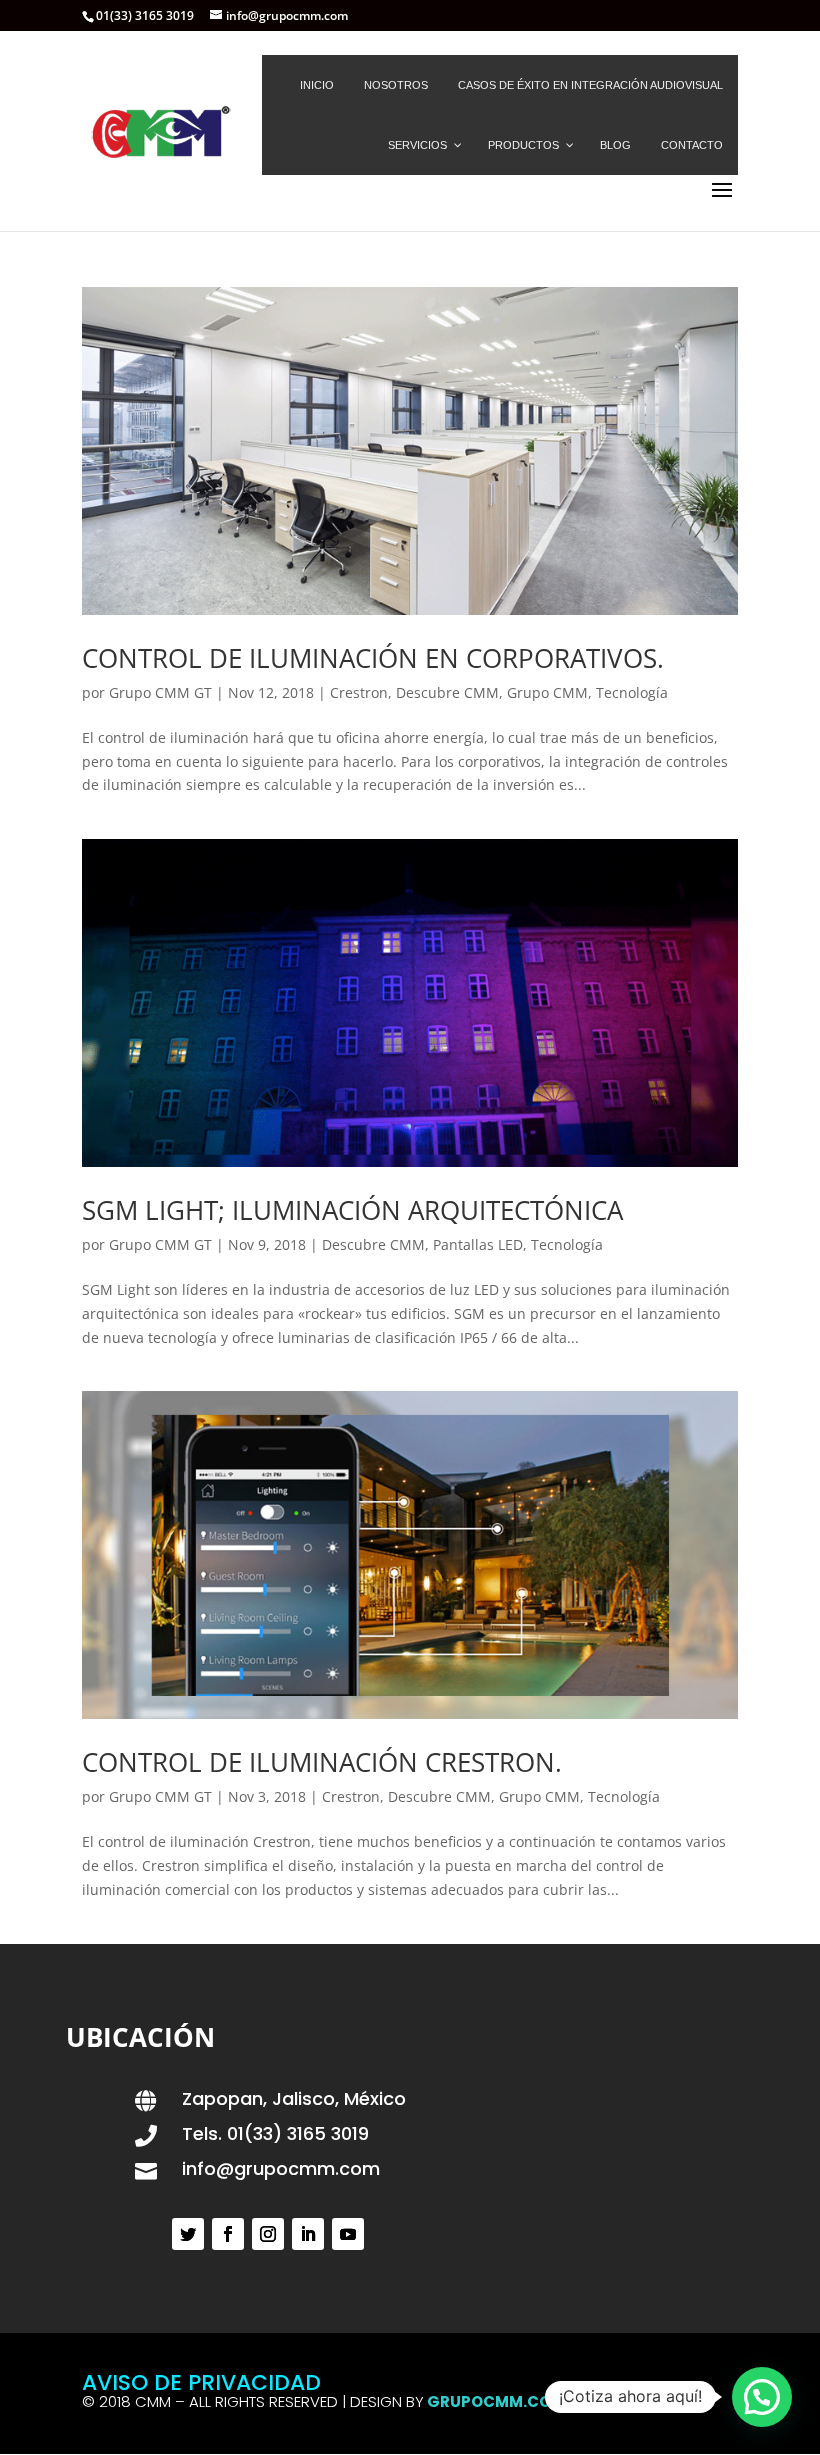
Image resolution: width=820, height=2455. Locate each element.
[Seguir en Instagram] (268, 2234)
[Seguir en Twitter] (188, 2234)
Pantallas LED (478, 1244)
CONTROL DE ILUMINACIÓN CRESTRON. (322, 1762)
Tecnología (632, 692)
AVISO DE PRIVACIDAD (201, 2382)
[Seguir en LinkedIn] (308, 2234)
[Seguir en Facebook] (228, 2234)
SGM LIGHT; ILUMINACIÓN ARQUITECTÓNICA (352, 1210)
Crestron (359, 692)
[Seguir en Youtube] (348, 2234)
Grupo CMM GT (160, 692)
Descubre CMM (447, 692)
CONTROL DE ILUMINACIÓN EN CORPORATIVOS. (373, 658)
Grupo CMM (547, 692)
